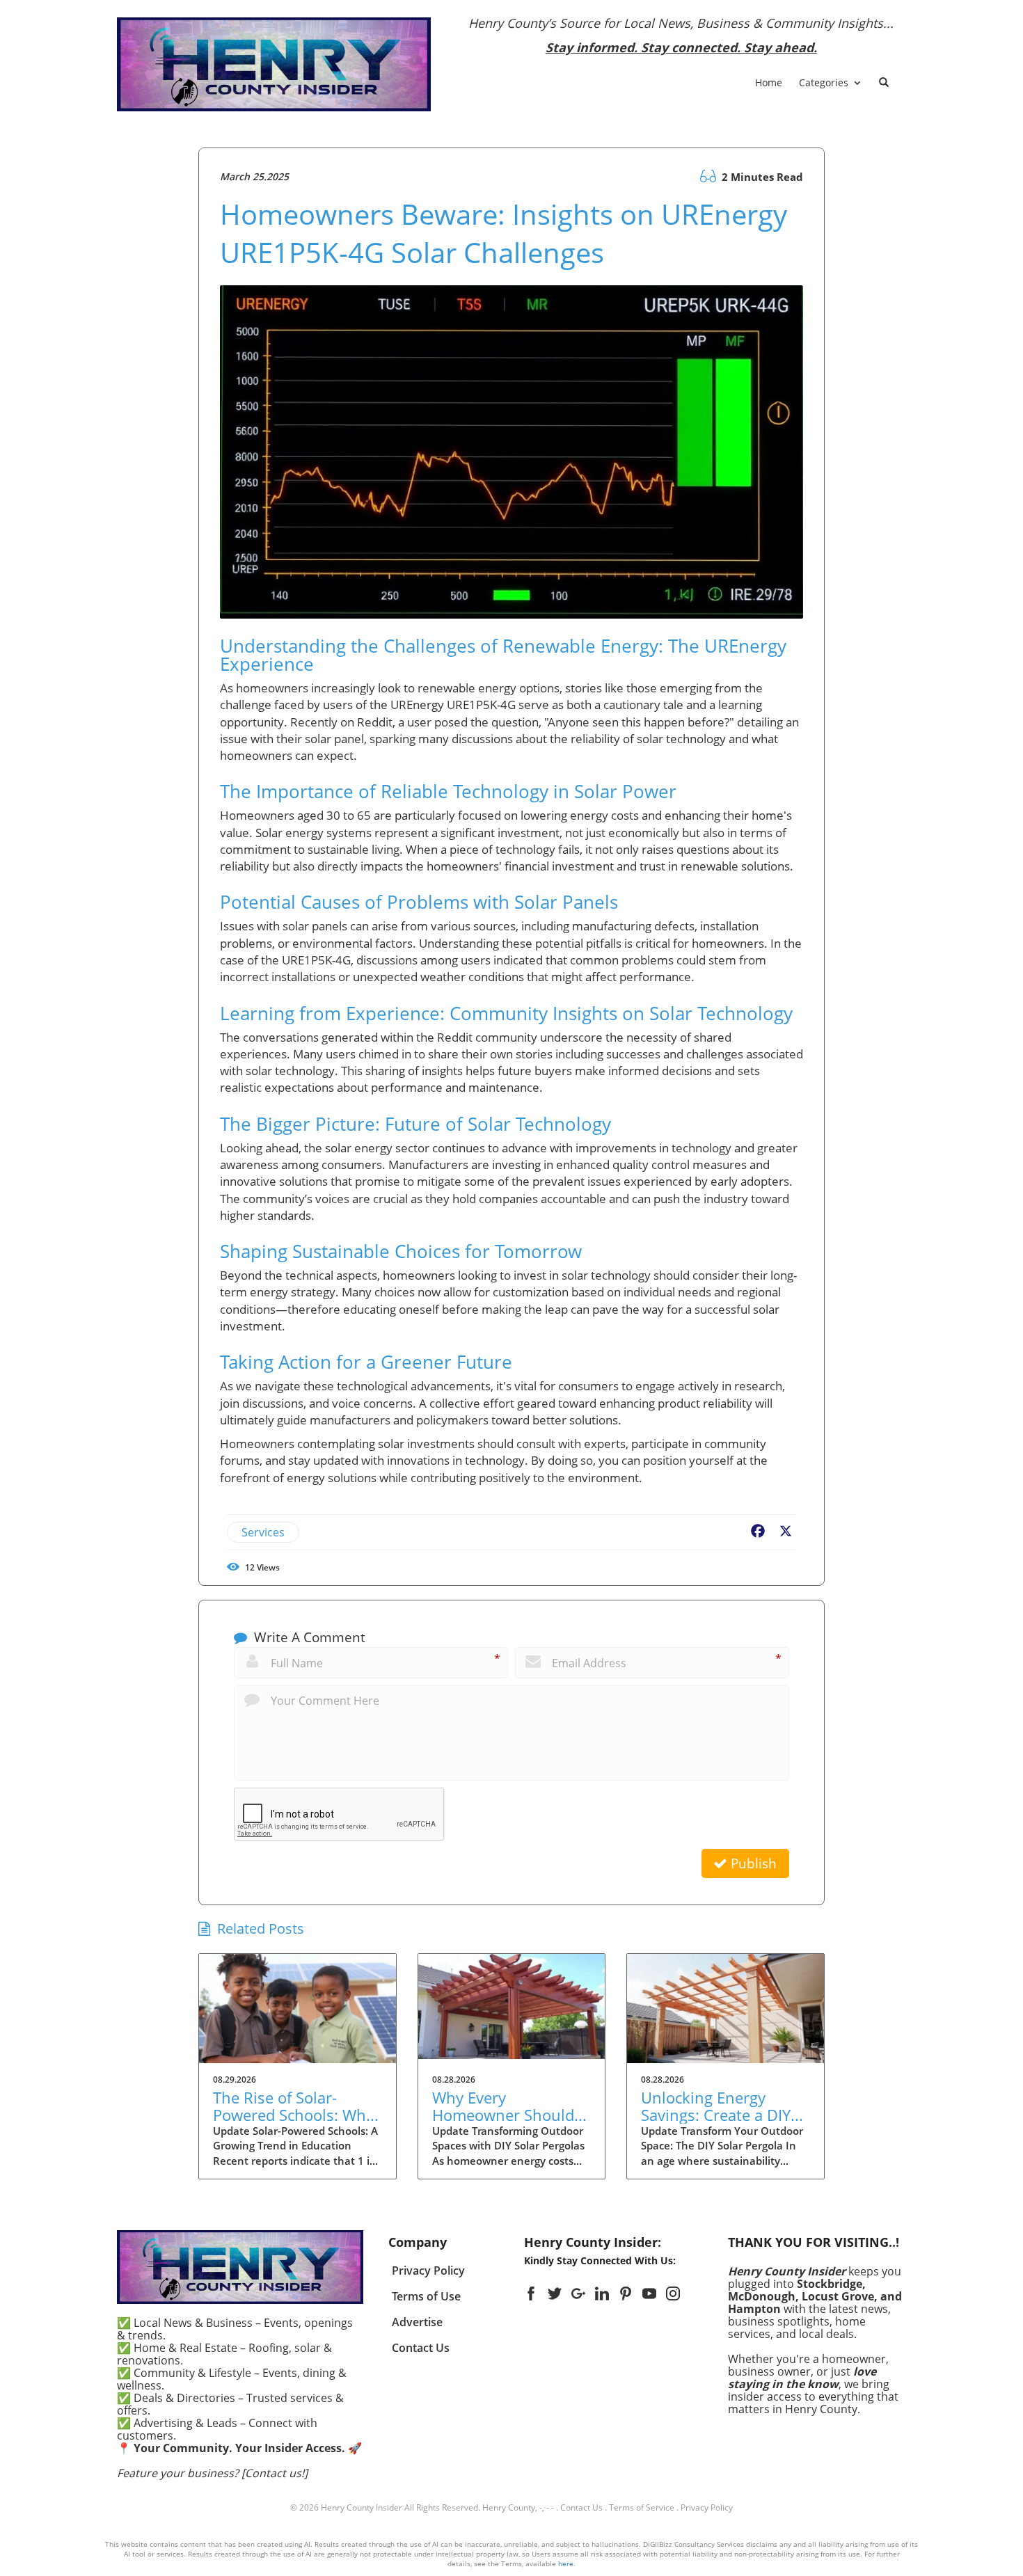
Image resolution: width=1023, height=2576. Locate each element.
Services (263, 1532)
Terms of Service (642, 2507)
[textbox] (682, 35)
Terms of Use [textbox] (426, 2296)
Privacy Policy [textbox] (428, 2271)
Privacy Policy (707, 2507)
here (566, 2563)
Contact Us (581, 2507)
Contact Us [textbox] (421, 2348)
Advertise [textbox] (417, 2322)
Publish (752, 1863)
